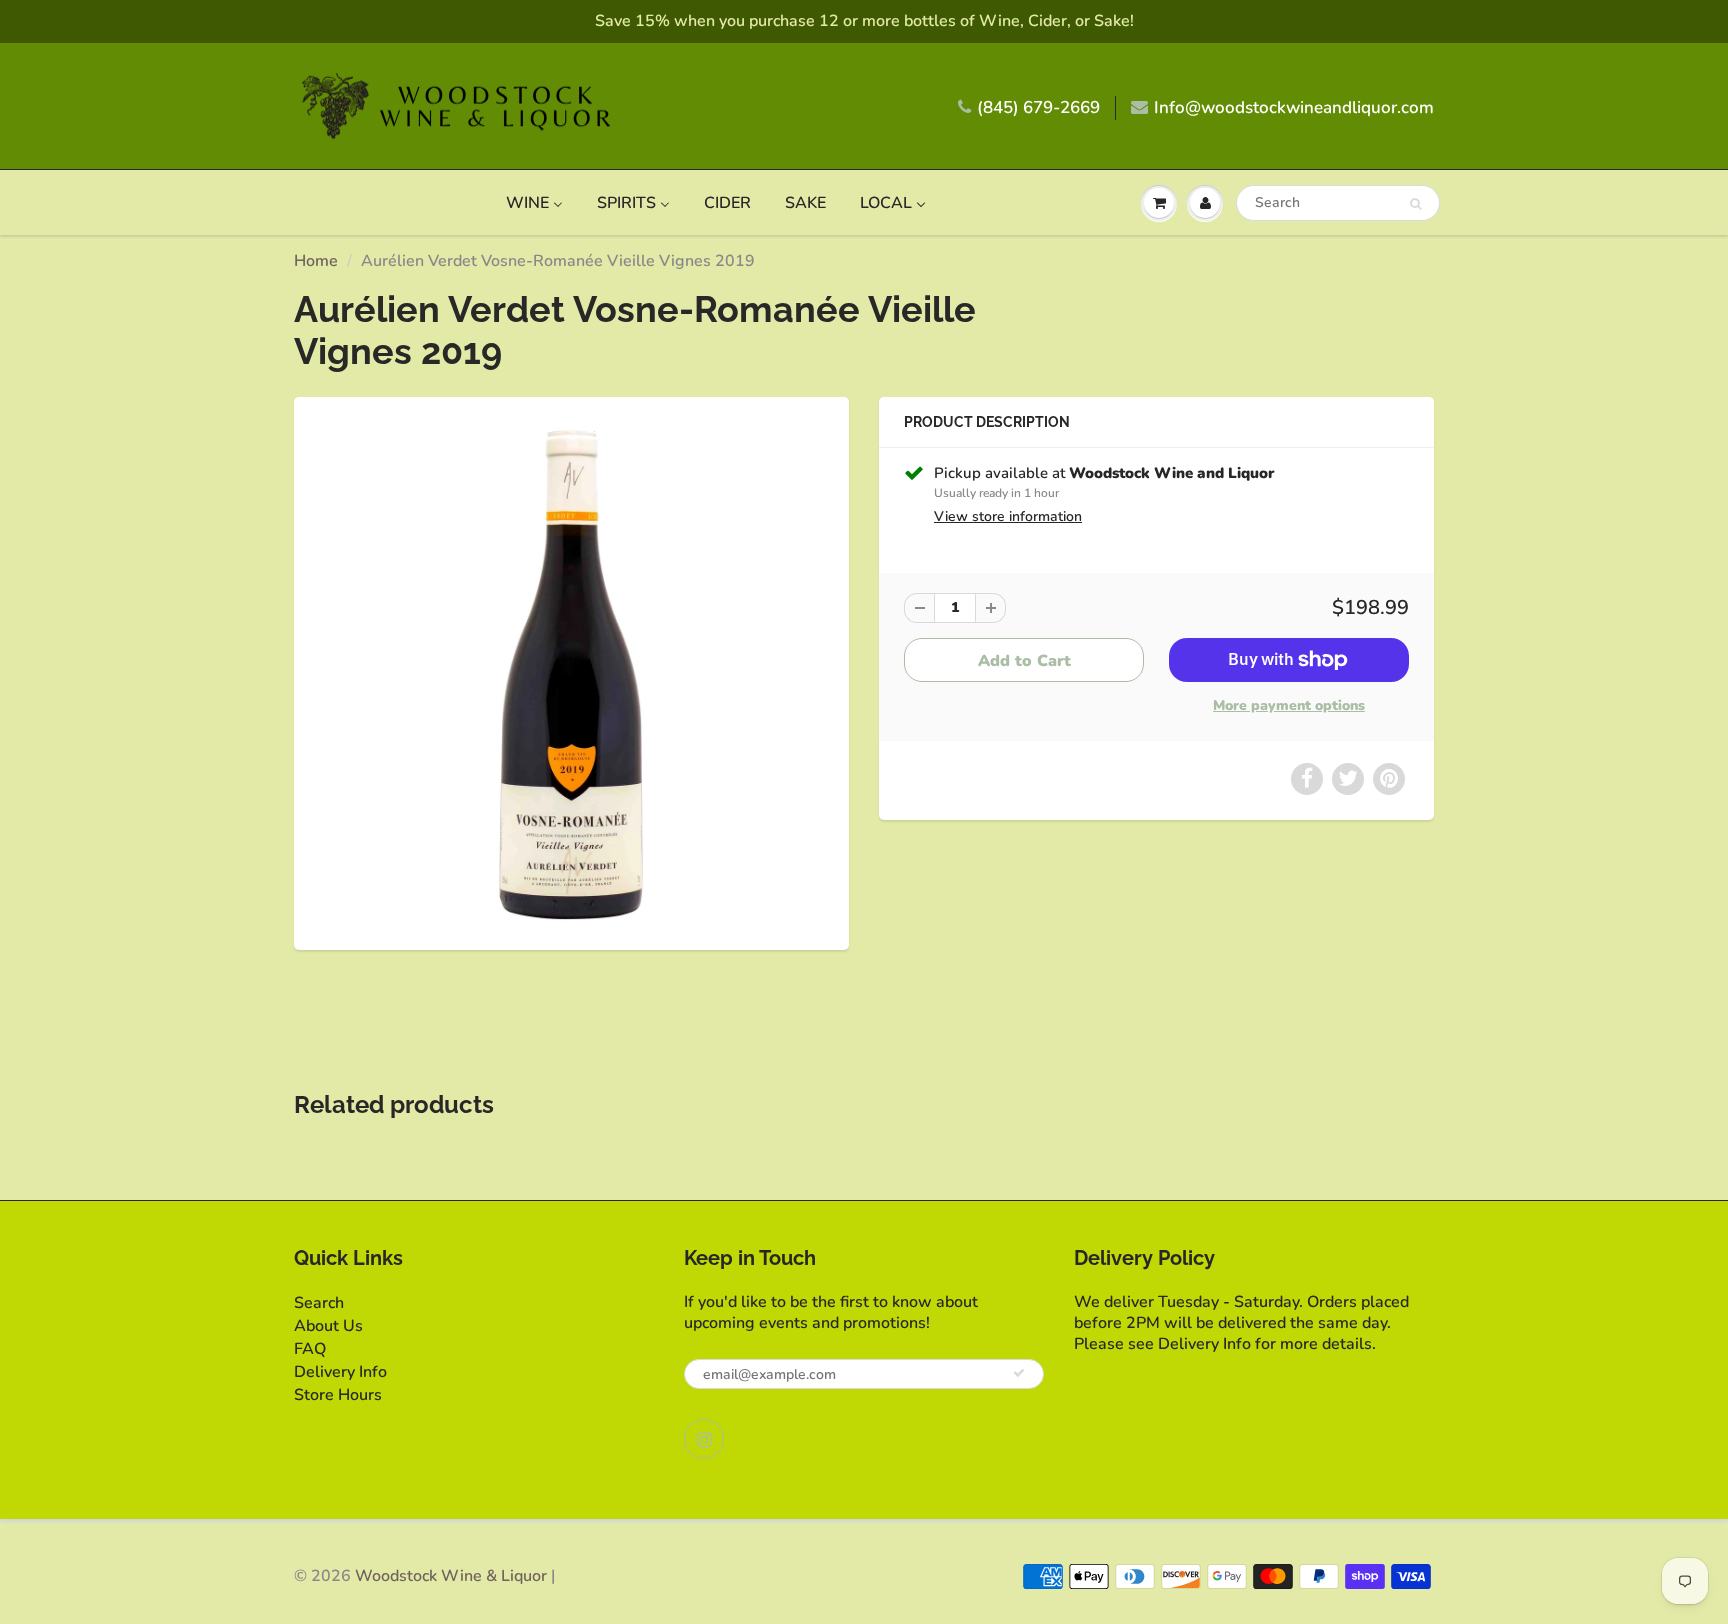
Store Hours (338, 1395)
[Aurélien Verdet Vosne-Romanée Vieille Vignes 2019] (571, 671)
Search (319, 1303)
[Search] (1415, 204)
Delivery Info (340, 1372)
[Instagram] (704, 1439)
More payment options (1289, 705)
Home (316, 261)
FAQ (310, 1349)
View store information (1008, 516)
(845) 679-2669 (1038, 107)
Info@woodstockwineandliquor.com (1294, 107)
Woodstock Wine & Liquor (451, 1576)
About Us (328, 1326)
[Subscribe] (1019, 1373)
